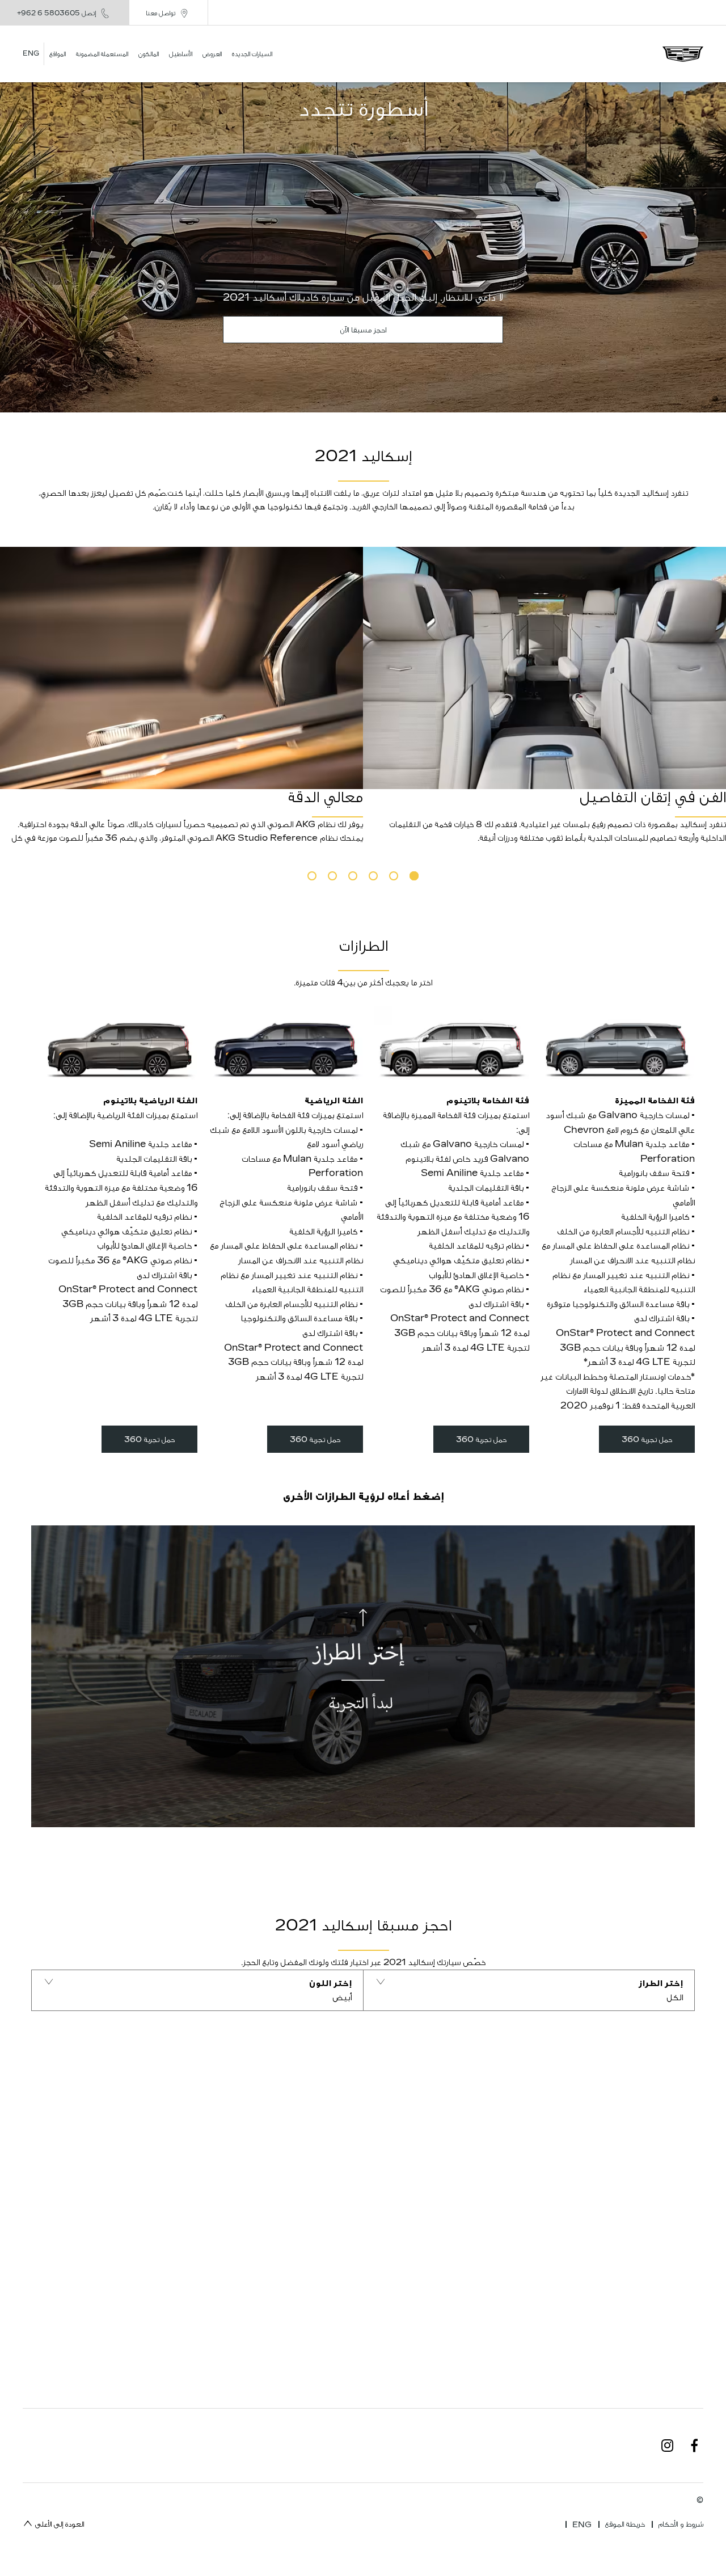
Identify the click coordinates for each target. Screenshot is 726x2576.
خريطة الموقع (625, 2524)
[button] (529, 1990)
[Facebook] (694, 2446)
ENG (582, 2525)
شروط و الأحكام (681, 2524)
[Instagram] (668, 2446)
